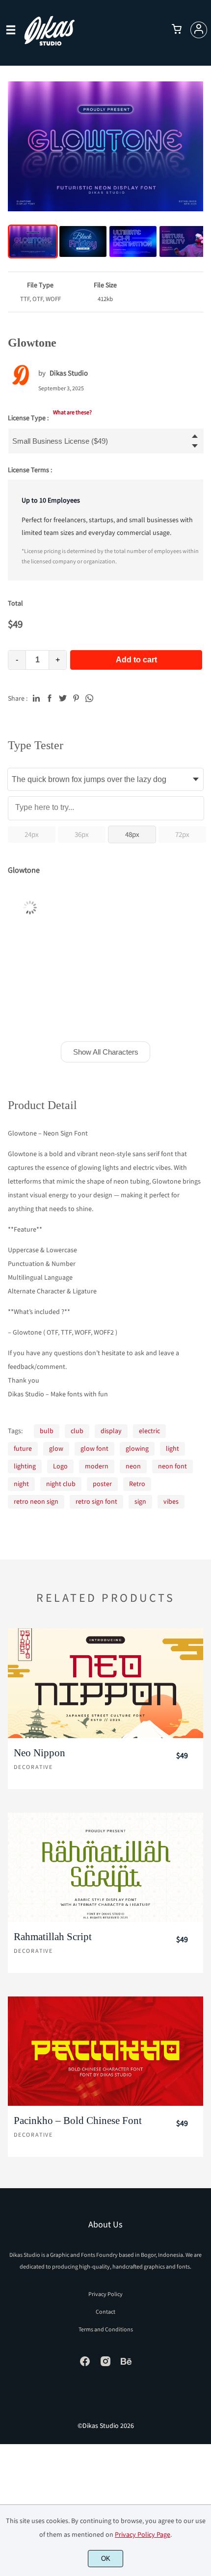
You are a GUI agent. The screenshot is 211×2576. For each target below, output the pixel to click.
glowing (137, 1448)
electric (149, 1431)
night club (61, 1484)
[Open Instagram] (105, 2365)
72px (182, 834)
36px (82, 834)
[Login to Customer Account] (199, 30)
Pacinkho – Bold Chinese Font (78, 2121)
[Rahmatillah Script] (105, 1868)
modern (97, 1466)
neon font (172, 1466)
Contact (105, 2311)
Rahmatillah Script (53, 1937)
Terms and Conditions (106, 2329)
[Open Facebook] (85, 2365)
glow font (94, 1448)
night (21, 1484)
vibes (171, 1501)
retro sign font (96, 1501)
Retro (137, 1484)
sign (140, 1501)
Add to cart (136, 660)
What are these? (72, 412)
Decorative (33, 1767)
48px (132, 834)
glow (56, 1448)
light (172, 1448)
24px (32, 834)
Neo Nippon (40, 1753)
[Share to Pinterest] (76, 698)
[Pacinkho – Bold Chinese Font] (105, 2051)
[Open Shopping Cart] (177, 30)
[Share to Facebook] (50, 698)
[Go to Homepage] (49, 41)
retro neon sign (36, 1501)
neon (133, 1466)
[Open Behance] (126, 2365)
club (77, 1431)
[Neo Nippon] (105, 1683)
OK (106, 2559)
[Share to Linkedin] (36, 698)
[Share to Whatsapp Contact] (89, 698)
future (23, 1448)
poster (102, 1484)
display (111, 1431)
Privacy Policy (105, 2294)
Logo (60, 1466)
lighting (25, 1466)
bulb (47, 1431)
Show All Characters (106, 1052)
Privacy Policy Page (143, 2534)
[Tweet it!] (63, 698)
